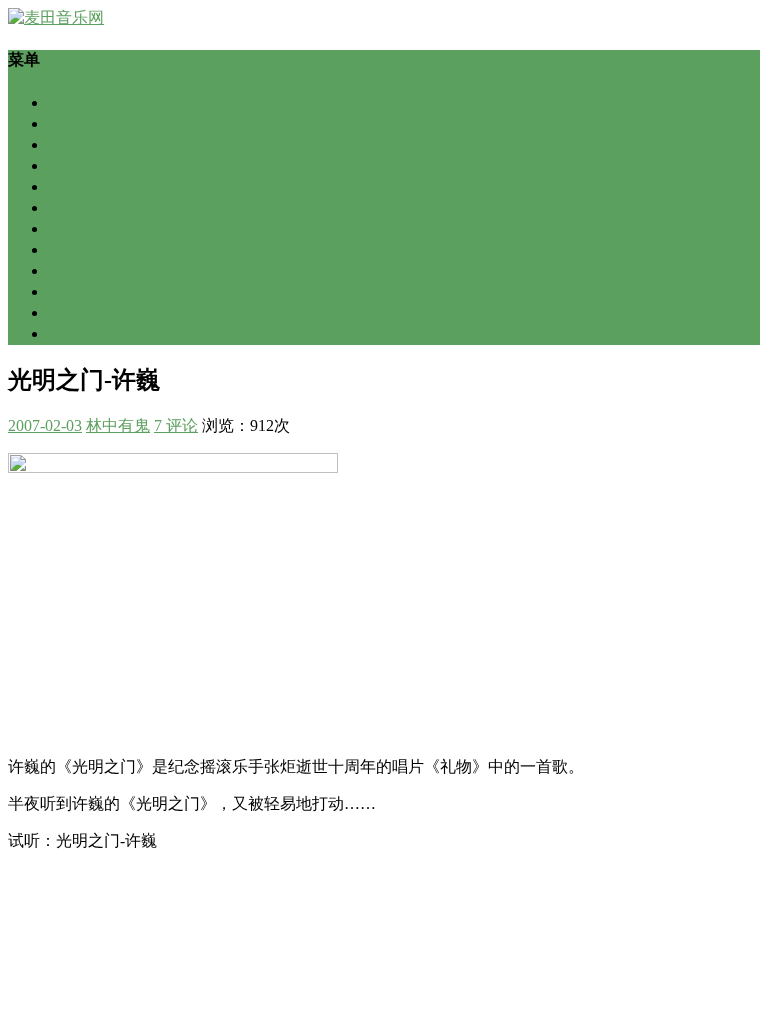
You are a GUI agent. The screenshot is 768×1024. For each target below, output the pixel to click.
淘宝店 (72, 312)
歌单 (64, 123)
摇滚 (64, 207)
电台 (64, 144)
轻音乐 (72, 249)
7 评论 (176, 425)
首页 (64, 102)
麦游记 (72, 270)
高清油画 (80, 333)
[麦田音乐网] (56, 17)
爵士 (64, 228)
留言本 (72, 291)
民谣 (64, 186)
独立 (64, 165)
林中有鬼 (118, 425)
